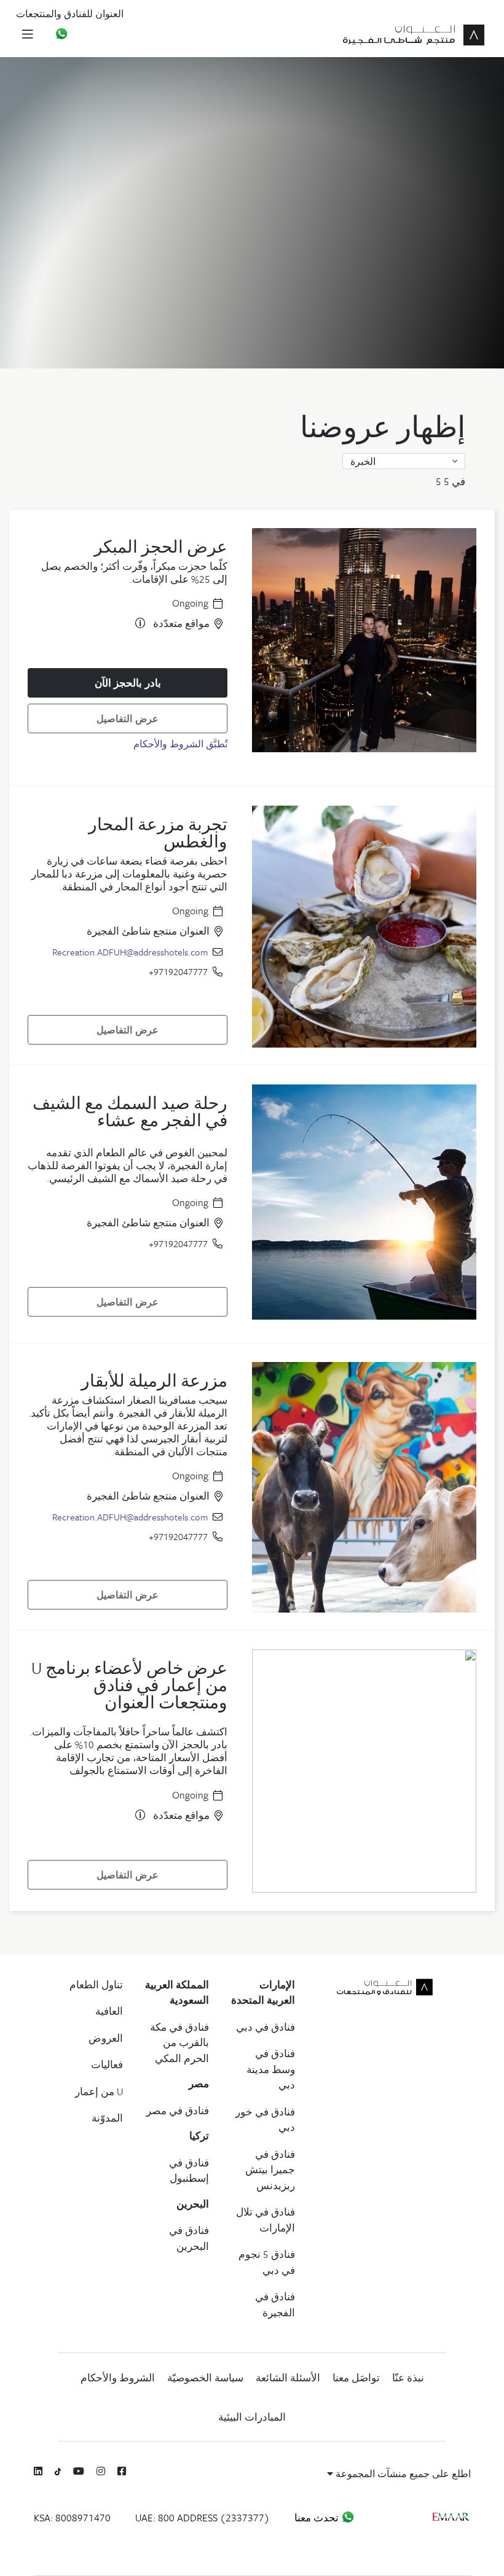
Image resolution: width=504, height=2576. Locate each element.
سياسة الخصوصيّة (205, 2378)
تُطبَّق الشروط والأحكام (180, 744)
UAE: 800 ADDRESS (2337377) (203, 2518)
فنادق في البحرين (189, 2238)
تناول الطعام (96, 1985)
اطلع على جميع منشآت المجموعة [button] (402, 2473)
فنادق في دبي (266, 2027)
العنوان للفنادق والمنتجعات (70, 14)
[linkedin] (38, 2471)
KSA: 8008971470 (72, 2518)
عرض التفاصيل (128, 718)
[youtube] (79, 2471)
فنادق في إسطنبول (189, 2171)
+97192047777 (178, 971)
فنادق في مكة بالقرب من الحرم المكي (179, 2043)
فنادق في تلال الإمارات (266, 2220)
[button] (404, 461)
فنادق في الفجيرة (275, 2305)
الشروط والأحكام (118, 2378)
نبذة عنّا (408, 2378)
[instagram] (101, 2471)
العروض (106, 2038)
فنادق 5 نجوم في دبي (267, 2262)
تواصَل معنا (356, 2378)
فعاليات (107, 2064)
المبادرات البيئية (252, 2417)
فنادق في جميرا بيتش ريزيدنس (270, 2170)
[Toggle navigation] (27, 33)
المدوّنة (107, 2118)
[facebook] (122, 2471)
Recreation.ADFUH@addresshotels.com (130, 952)
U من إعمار (99, 2092)
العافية (109, 2011)
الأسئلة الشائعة (288, 2378)
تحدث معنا (318, 2518)
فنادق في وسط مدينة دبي (271, 2069)
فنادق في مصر (178, 2111)
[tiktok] (58, 2471)
